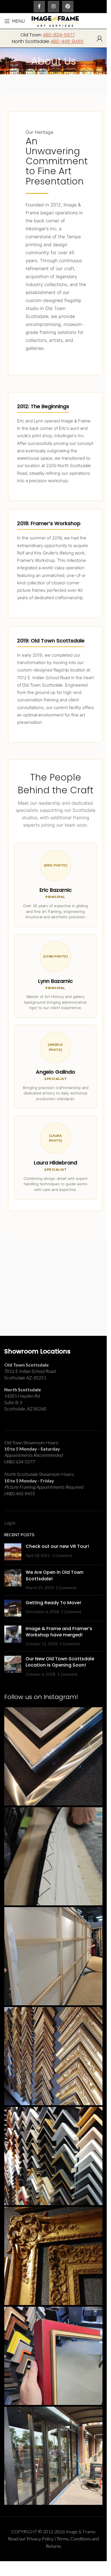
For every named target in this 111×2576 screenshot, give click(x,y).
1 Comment (62, 1555)
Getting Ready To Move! (53, 1603)
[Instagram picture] (53, 1756)
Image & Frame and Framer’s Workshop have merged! (59, 1632)
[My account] (100, 38)
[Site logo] (55, 20)
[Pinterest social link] (68, 7)
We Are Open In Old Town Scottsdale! (55, 1575)
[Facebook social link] (39, 7)
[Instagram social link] (54, 7)
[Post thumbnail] (13, 1552)
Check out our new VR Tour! (57, 1546)
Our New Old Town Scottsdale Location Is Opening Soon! (60, 1662)
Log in (10, 1523)
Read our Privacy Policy (31, 2539)
